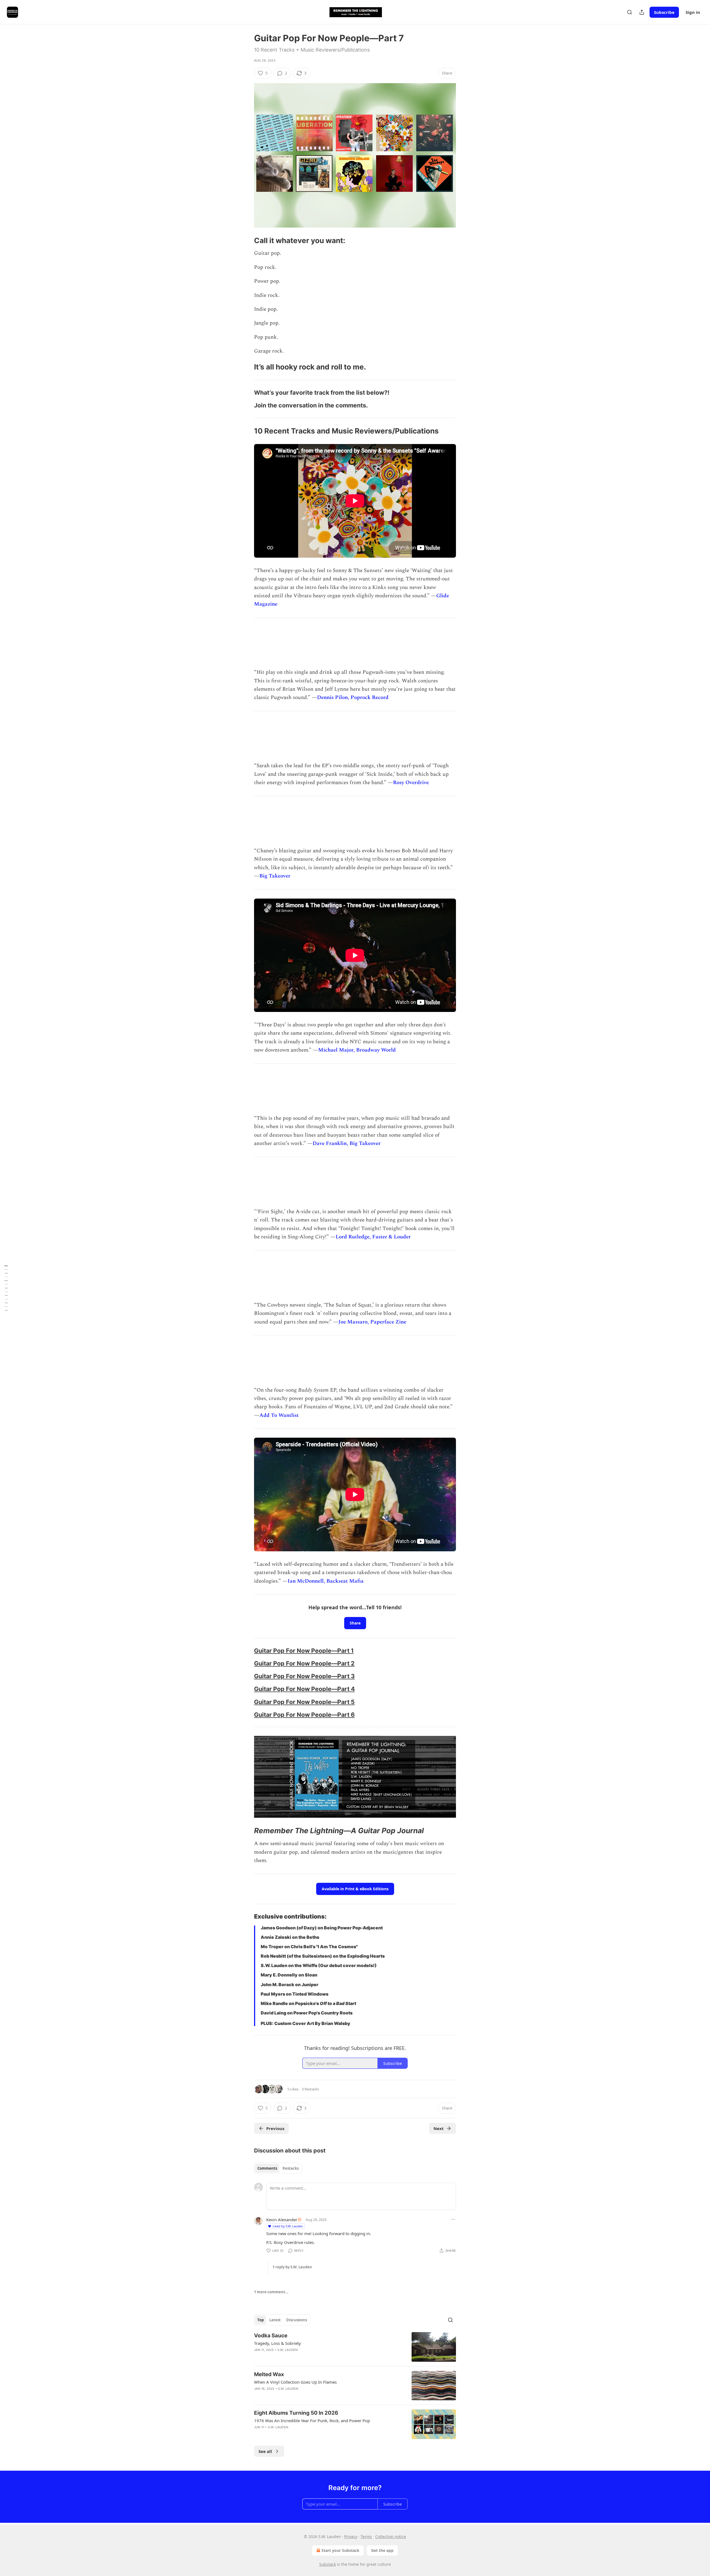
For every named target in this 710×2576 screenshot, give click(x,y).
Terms (366, 2537)
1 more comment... (271, 2292)
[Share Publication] (642, 12)
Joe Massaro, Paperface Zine (372, 1322)
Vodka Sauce (271, 2336)
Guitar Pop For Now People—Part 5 (304, 1702)
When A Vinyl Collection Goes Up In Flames (295, 2382)
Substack (328, 2564)
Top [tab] (261, 2320)
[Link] (246, 241)
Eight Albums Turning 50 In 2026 (296, 2413)
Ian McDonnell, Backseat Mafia (326, 1581)
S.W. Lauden (287, 2350)
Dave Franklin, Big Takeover (347, 1143)
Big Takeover (275, 876)
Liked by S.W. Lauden (288, 2226)
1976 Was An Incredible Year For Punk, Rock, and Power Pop (312, 2421)
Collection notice (391, 2537)
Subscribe (664, 12)
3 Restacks (310, 2089)
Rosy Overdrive (411, 783)
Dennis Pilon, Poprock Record (353, 697)
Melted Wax (269, 2374)
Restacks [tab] (291, 2168)
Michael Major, (336, 1050)
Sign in (693, 12)
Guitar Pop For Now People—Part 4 (304, 1689)
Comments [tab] (267, 2168)
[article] (355, 2347)
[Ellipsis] (453, 2219)
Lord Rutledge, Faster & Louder (373, 1237)
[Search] (630, 12)
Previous (275, 2128)
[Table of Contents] (6, 1288)
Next (439, 2128)
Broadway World (376, 1050)
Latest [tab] (275, 2320)
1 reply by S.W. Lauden (292, 2267)
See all (265, 2451)
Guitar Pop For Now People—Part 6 (304, 1715)
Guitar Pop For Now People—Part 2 (304, 1663)
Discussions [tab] (297, 2320)
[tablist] (278, 2168)
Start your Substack (340, 2550)
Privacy (351, 2537)
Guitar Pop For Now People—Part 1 (304, 1651)
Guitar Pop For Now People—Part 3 (304, 1676)
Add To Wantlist (279, 1415)
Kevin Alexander (282, 2220)
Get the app (382, 2550)
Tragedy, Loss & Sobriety (277, 2343)
